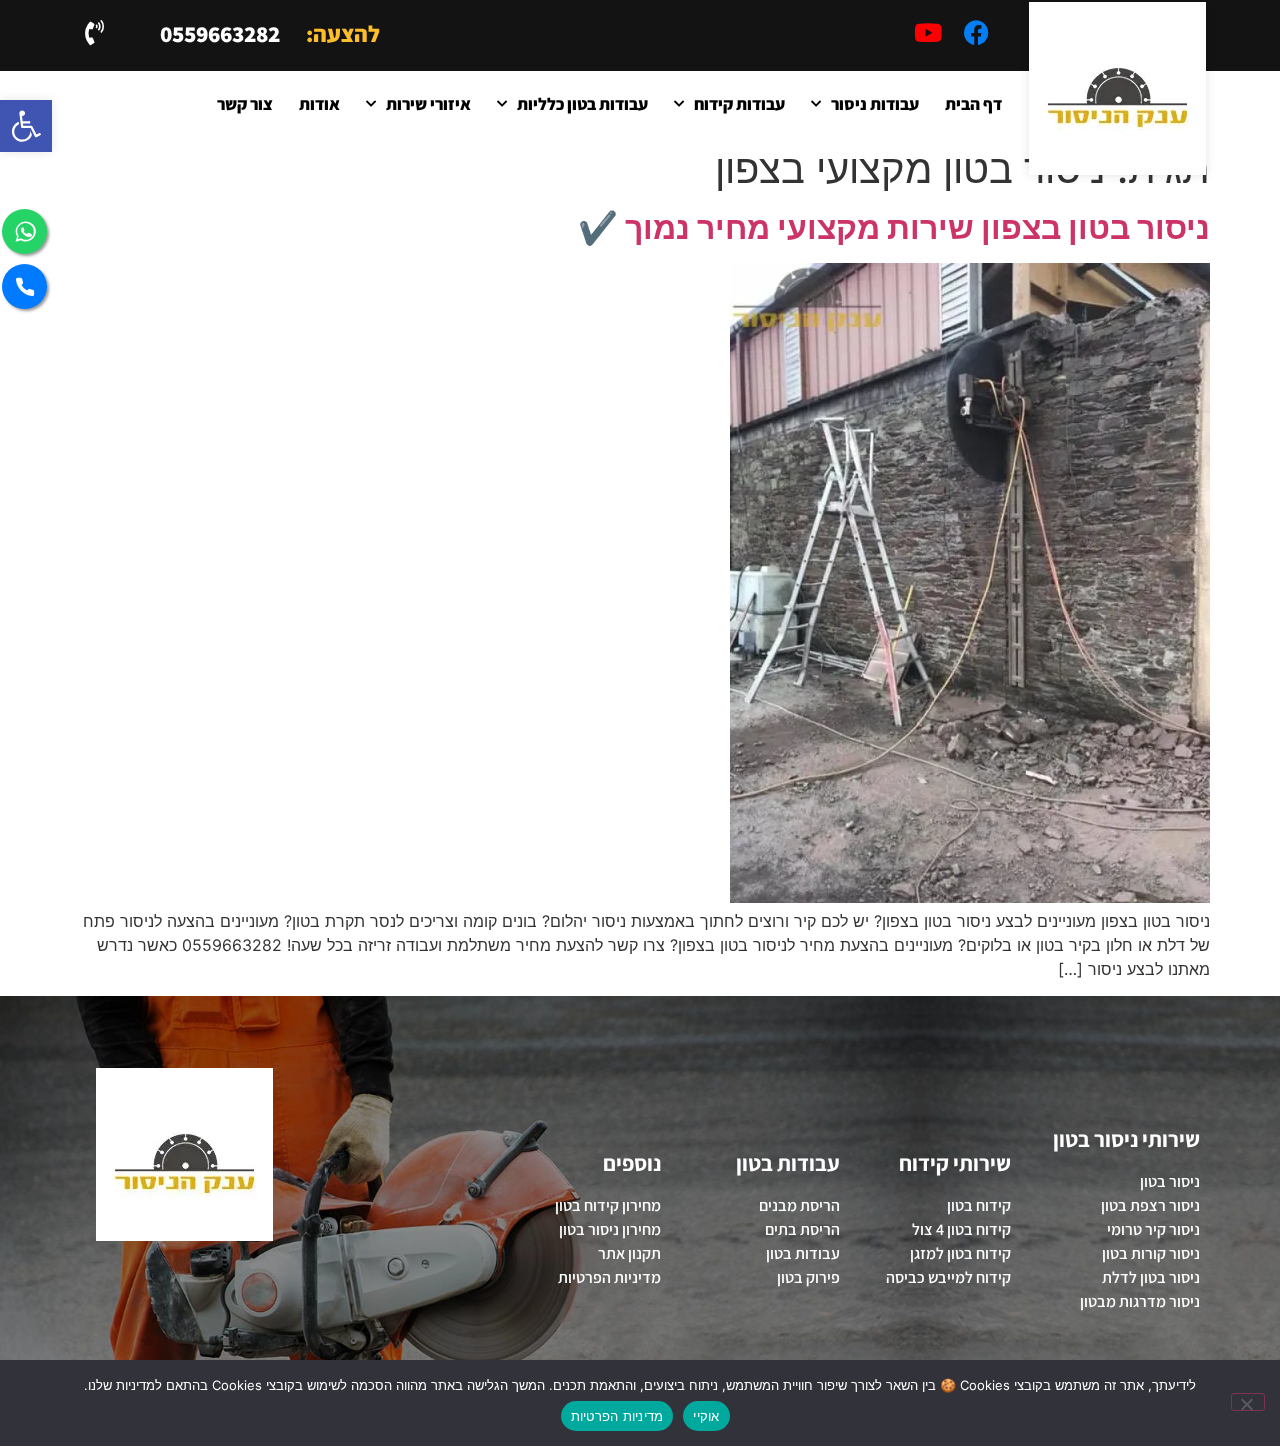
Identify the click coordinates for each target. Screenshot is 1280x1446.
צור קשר (245, 104)
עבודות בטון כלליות (582, 104)
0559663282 (220, 34)
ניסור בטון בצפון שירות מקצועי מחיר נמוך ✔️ (894, 227)
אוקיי (706, 1416)
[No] (1248, 1402)
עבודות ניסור (875, 104)
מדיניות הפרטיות (617, 1416)
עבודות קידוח (739, 104)
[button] (26, 126)
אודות (319, 104)
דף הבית (973, 104)
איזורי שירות (428, 104)
